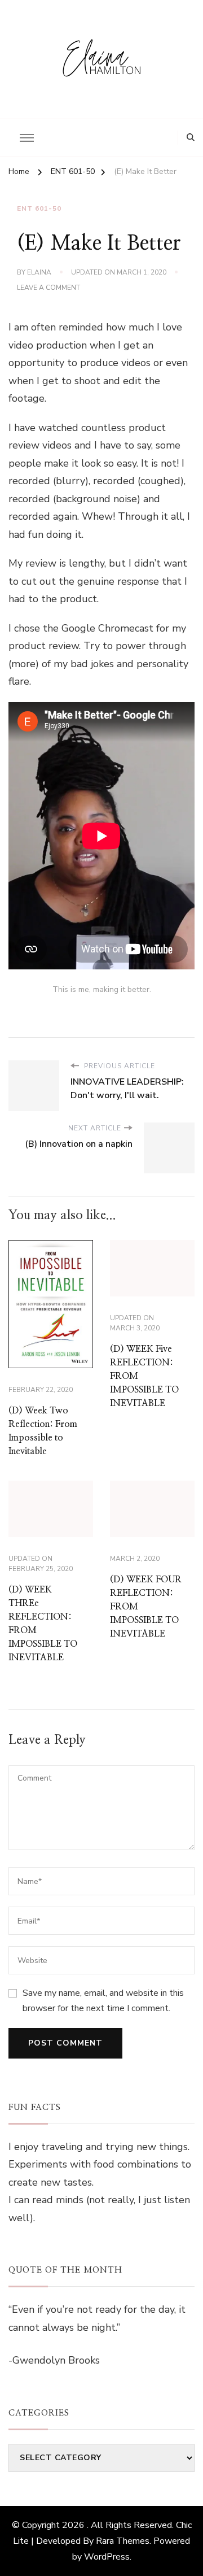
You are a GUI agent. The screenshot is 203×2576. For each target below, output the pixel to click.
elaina (39, 272)
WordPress (107, 2557)
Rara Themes (123, 2541)
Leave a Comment (48, 288)
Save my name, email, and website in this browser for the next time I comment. (103, 2000)
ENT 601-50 (39, 208)
